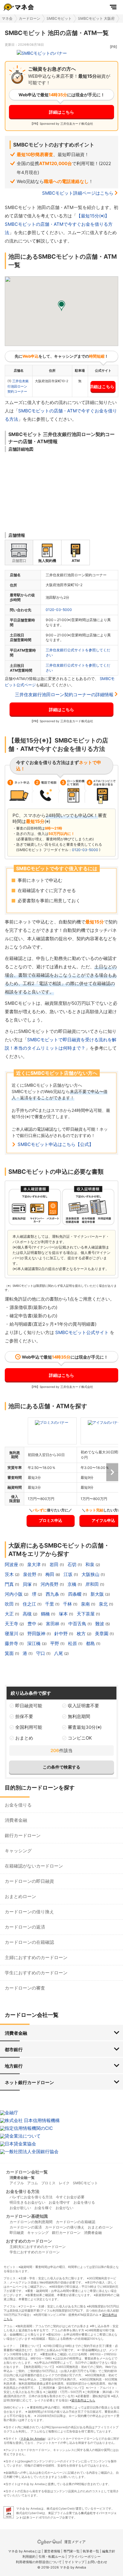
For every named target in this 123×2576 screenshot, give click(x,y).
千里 (50, 1604)
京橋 (73, 1584)
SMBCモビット (59, 18)
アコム (33, 2183)
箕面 (10, 1653)
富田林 (53, 1624)
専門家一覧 (72, 2551)
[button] (61, 306)
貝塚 (28, 1584)
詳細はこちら (61, 112)
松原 (73, 1643)
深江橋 (34, 1643)
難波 (100, 1624)
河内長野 (50, 1584)
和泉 (90, 1564)
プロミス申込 (50, 1520)
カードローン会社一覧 (27, 2172)
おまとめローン (20, 1896)
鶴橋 (46, 1614)
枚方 (82, 1634)
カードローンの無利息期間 (31, 2222)
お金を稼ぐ (43, 2208)
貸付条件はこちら (83, 2400)
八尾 (59, 1653)
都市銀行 (14, 2050)
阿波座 (12, 1564)
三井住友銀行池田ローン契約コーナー (18, 386)
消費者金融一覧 (22, 2178)
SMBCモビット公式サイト (82, 1332)
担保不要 (24, 1716)
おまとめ (24, 1738)
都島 (91, 1643)
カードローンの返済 (25, 1927)
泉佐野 (30, 1574)
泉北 (104, 1604)
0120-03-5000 (59, 610)
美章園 (102, 1634)
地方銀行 (14, 2066)
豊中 (33, 1624)
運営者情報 (52, 2551)
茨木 (10, 1574)
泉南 (86, 1604)
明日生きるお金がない (27, 2202)
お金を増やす (59, 2202)
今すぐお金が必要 (70, 2197)
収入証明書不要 (83, 1706)
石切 (73, 1564)
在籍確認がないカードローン (34, 1866)
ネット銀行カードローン (29, 2082)
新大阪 (98, 1594)
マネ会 (7, 18)
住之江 (30, 1604)
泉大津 (34, 1564)
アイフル (17, 2183)
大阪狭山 (91, 1574)
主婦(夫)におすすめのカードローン (38, 2247)
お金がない (64, 2208)
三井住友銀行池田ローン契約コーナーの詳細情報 (64, 695)
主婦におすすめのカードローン (36, 1957)
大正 (10, 1614)
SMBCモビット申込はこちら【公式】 (56, 1144)
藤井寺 (12, 1643)
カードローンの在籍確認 (29, 1942)
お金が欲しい (20, 2208)
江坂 (69, 1574)
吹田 (10, 1604)
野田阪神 (37, 1634)
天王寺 (12, 1624)
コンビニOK (80, 1738)
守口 (41, 1653)
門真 (10, 1584)
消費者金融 (16, 1820)
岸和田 (93, 1584)
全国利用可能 (29, 1727)
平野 (55, 1643)
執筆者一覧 (91, 2551)
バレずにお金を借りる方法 (31, 2197)
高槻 (28, 1614)
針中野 (62, 1634)
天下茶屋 (86, 1614)
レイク (64, 2183)
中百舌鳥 (78, 1624)
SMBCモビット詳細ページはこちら (78, 193)
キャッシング (18, 1851)
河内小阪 (14, 1594)
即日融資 (17, 2233)
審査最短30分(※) (85, 1727)
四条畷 (75, 1594)
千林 (68, 1604)
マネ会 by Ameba (33, 2438)
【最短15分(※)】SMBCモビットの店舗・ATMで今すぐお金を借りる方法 (59, 224)
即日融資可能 (29, 1706)
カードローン (30, 18)
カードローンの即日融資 (29, 1881)
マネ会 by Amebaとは (24, 2551)
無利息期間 (79, 1716)
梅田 (50, 1574)
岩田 (55, 1564)
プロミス (48, 2183)
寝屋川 (12, 1634)
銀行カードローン (23, 1835)
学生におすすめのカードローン (36, 1973)
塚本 (64, 1614)
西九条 (53, 1594)
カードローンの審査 (25, 1988)
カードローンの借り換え (29, 1912)
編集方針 (109, 2551)
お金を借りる (18, 1805)
